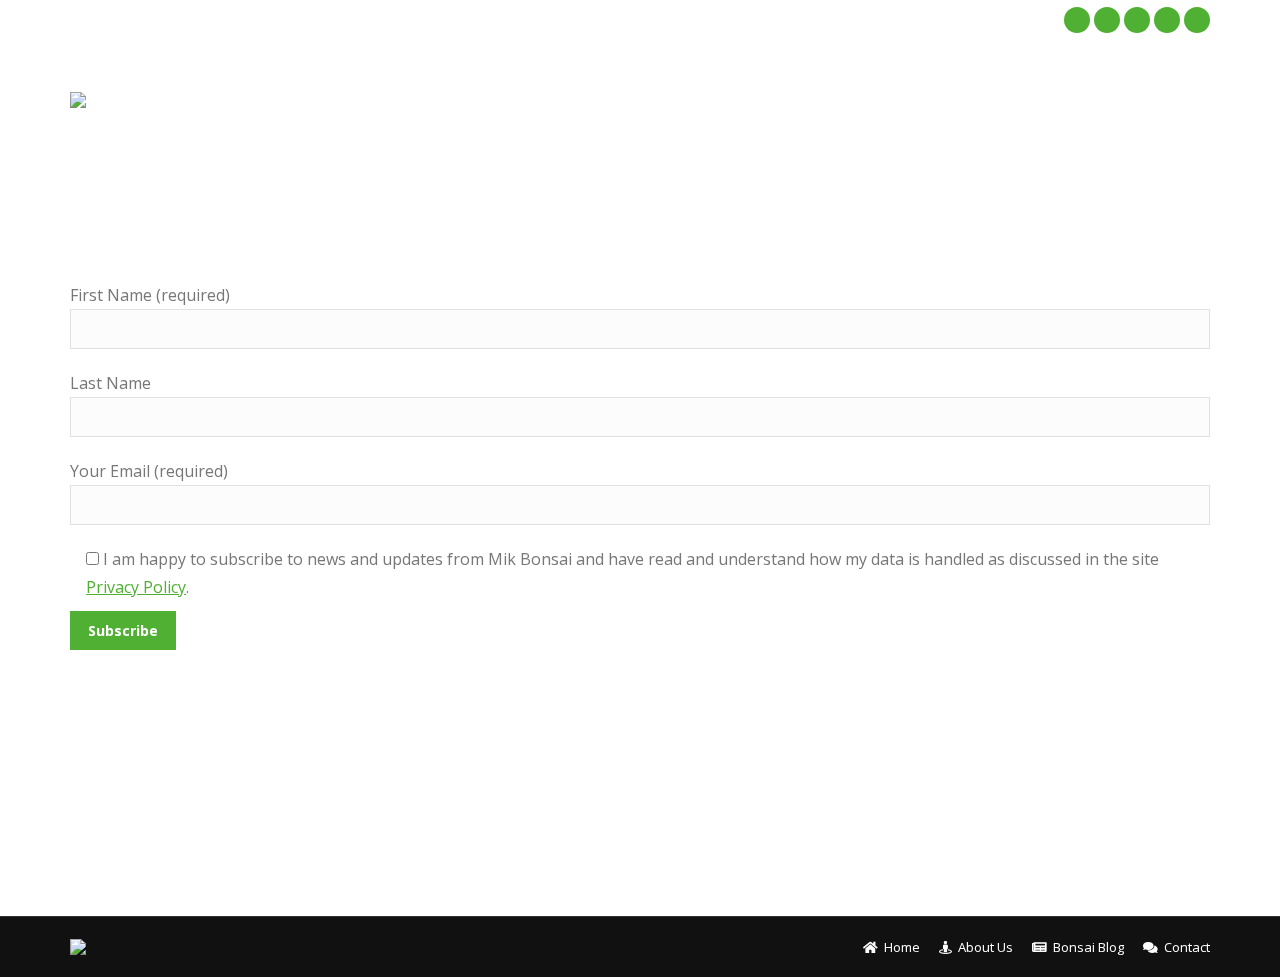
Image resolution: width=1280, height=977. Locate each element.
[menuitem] (738, 100)
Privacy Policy (136, 587)
